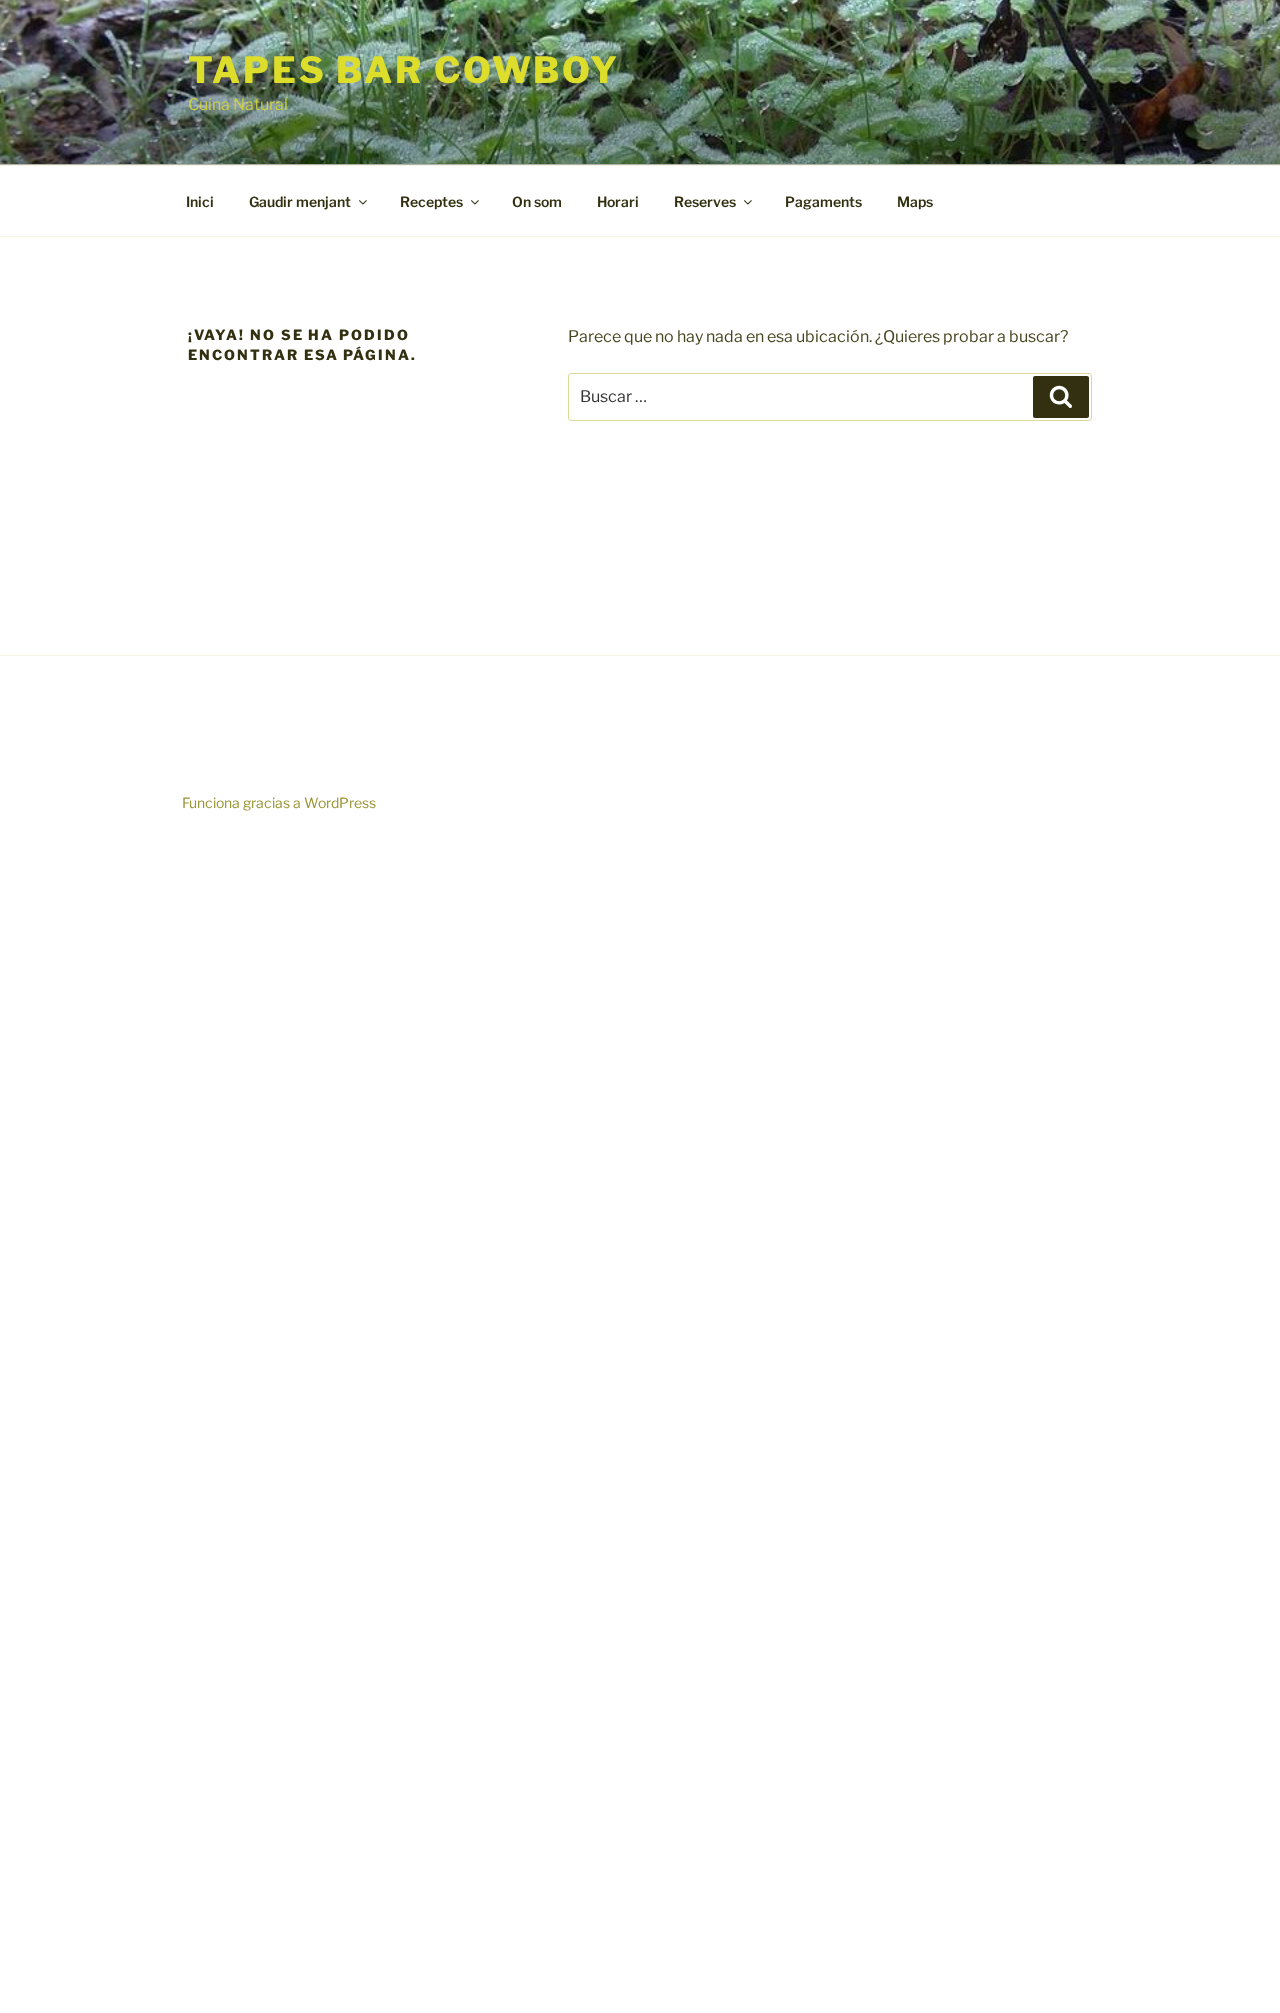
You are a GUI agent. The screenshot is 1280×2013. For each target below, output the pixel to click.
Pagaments (823, 201)
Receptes (431, 201)
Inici (200, 201)
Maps (915, 201)
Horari (618, 201)
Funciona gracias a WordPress (279, 802)
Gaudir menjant (300, 201)
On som (537, 201)
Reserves (705, 201)
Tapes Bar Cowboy (404, 70)
